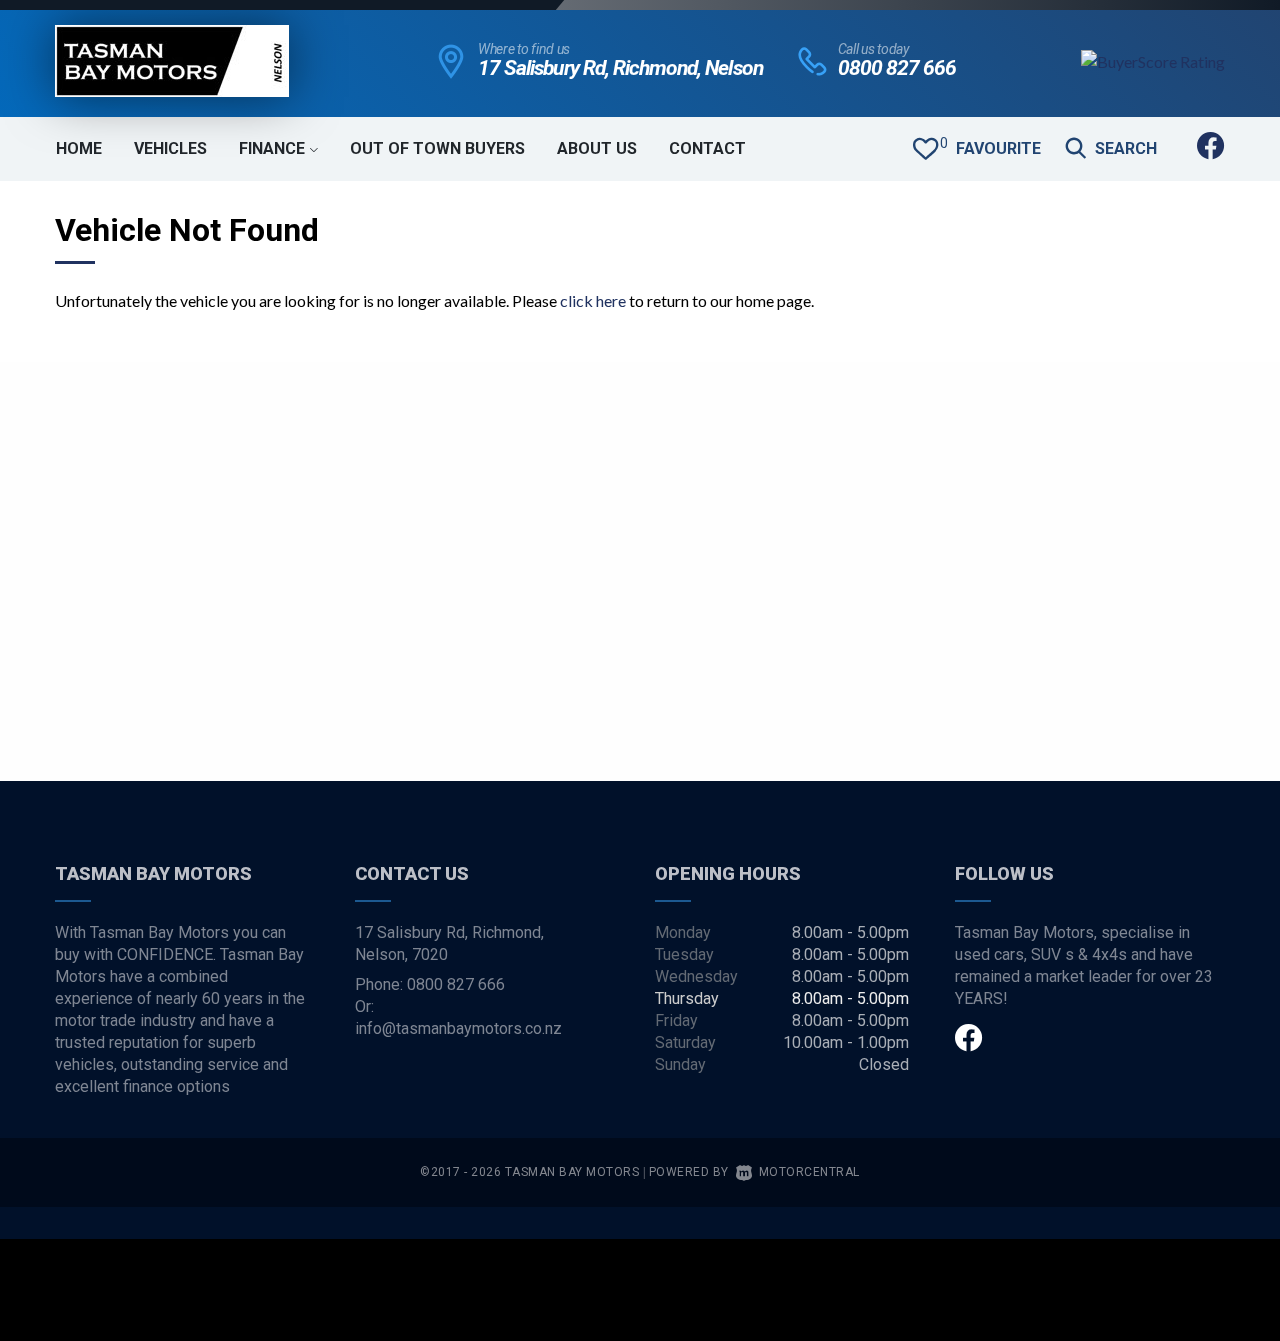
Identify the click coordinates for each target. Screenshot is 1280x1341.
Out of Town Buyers (437, 148)
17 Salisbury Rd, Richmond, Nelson (620, 68)
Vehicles (170, 148)
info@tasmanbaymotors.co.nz (458, 1028)
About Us (597, 148)
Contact (707, 148)
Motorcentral (809, 1172)
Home (79, 148)
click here (593, 300)
